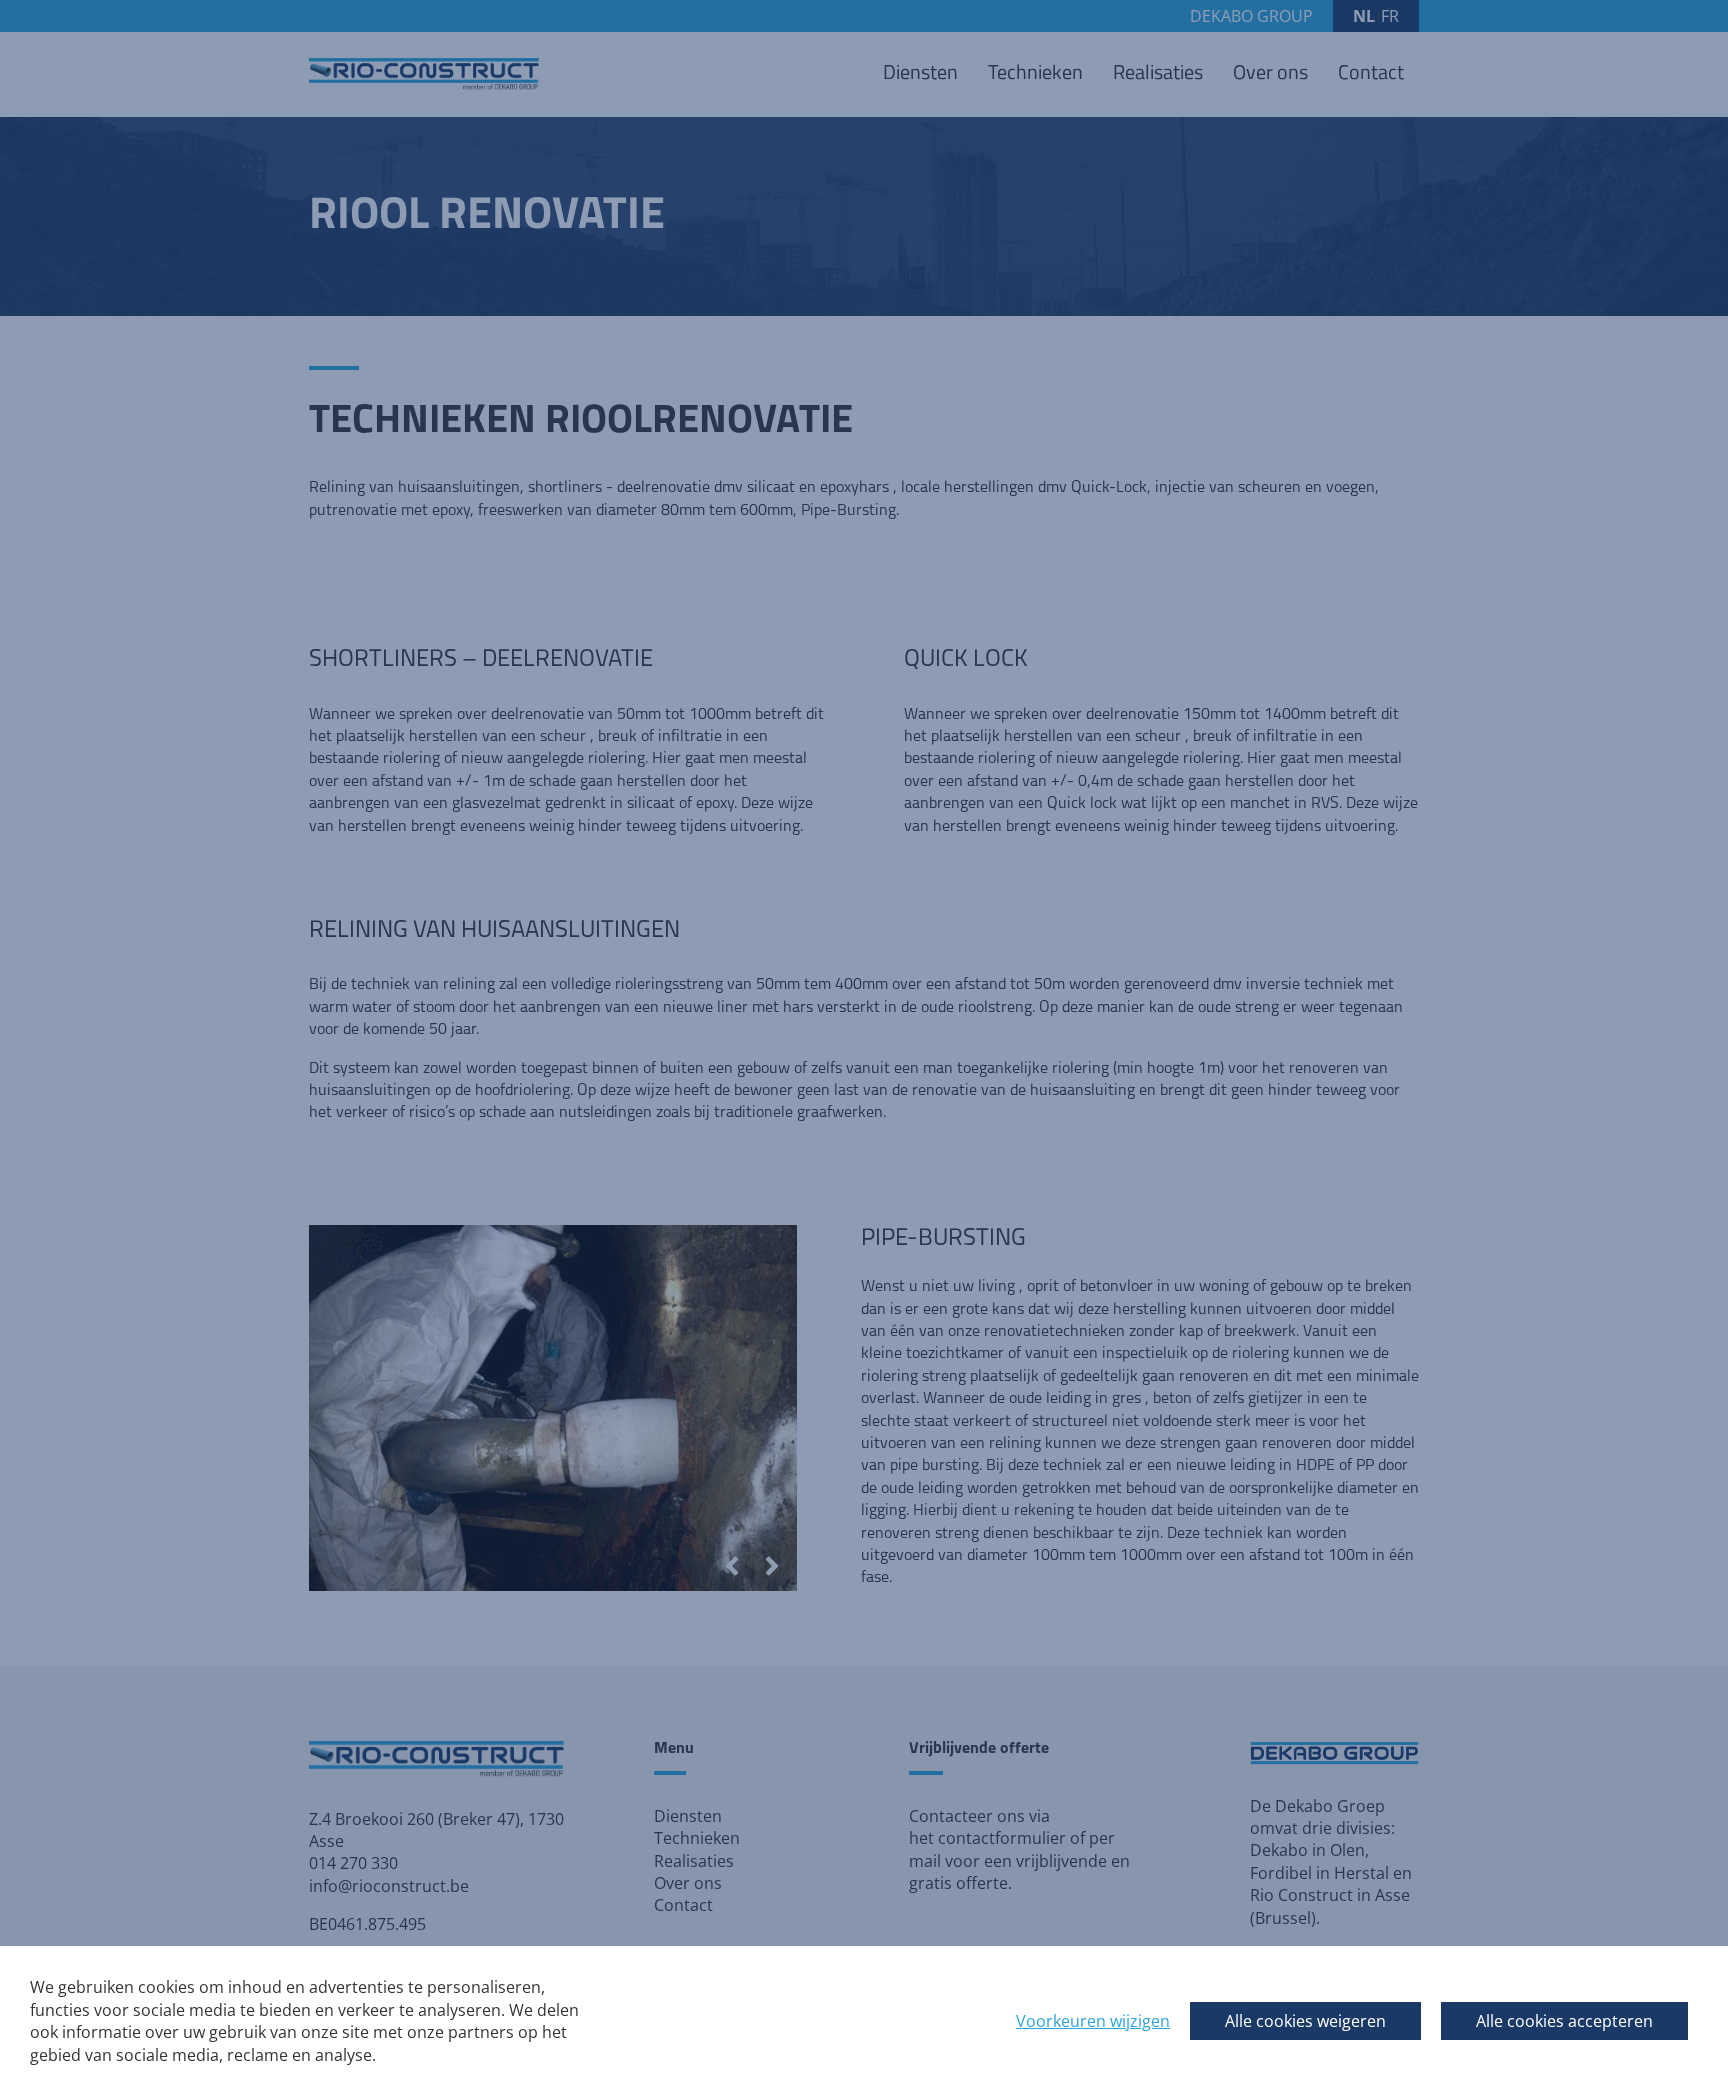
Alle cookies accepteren (1564, 2021)
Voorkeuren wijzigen (1093, 2021)
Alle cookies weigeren (1305, 2021)
